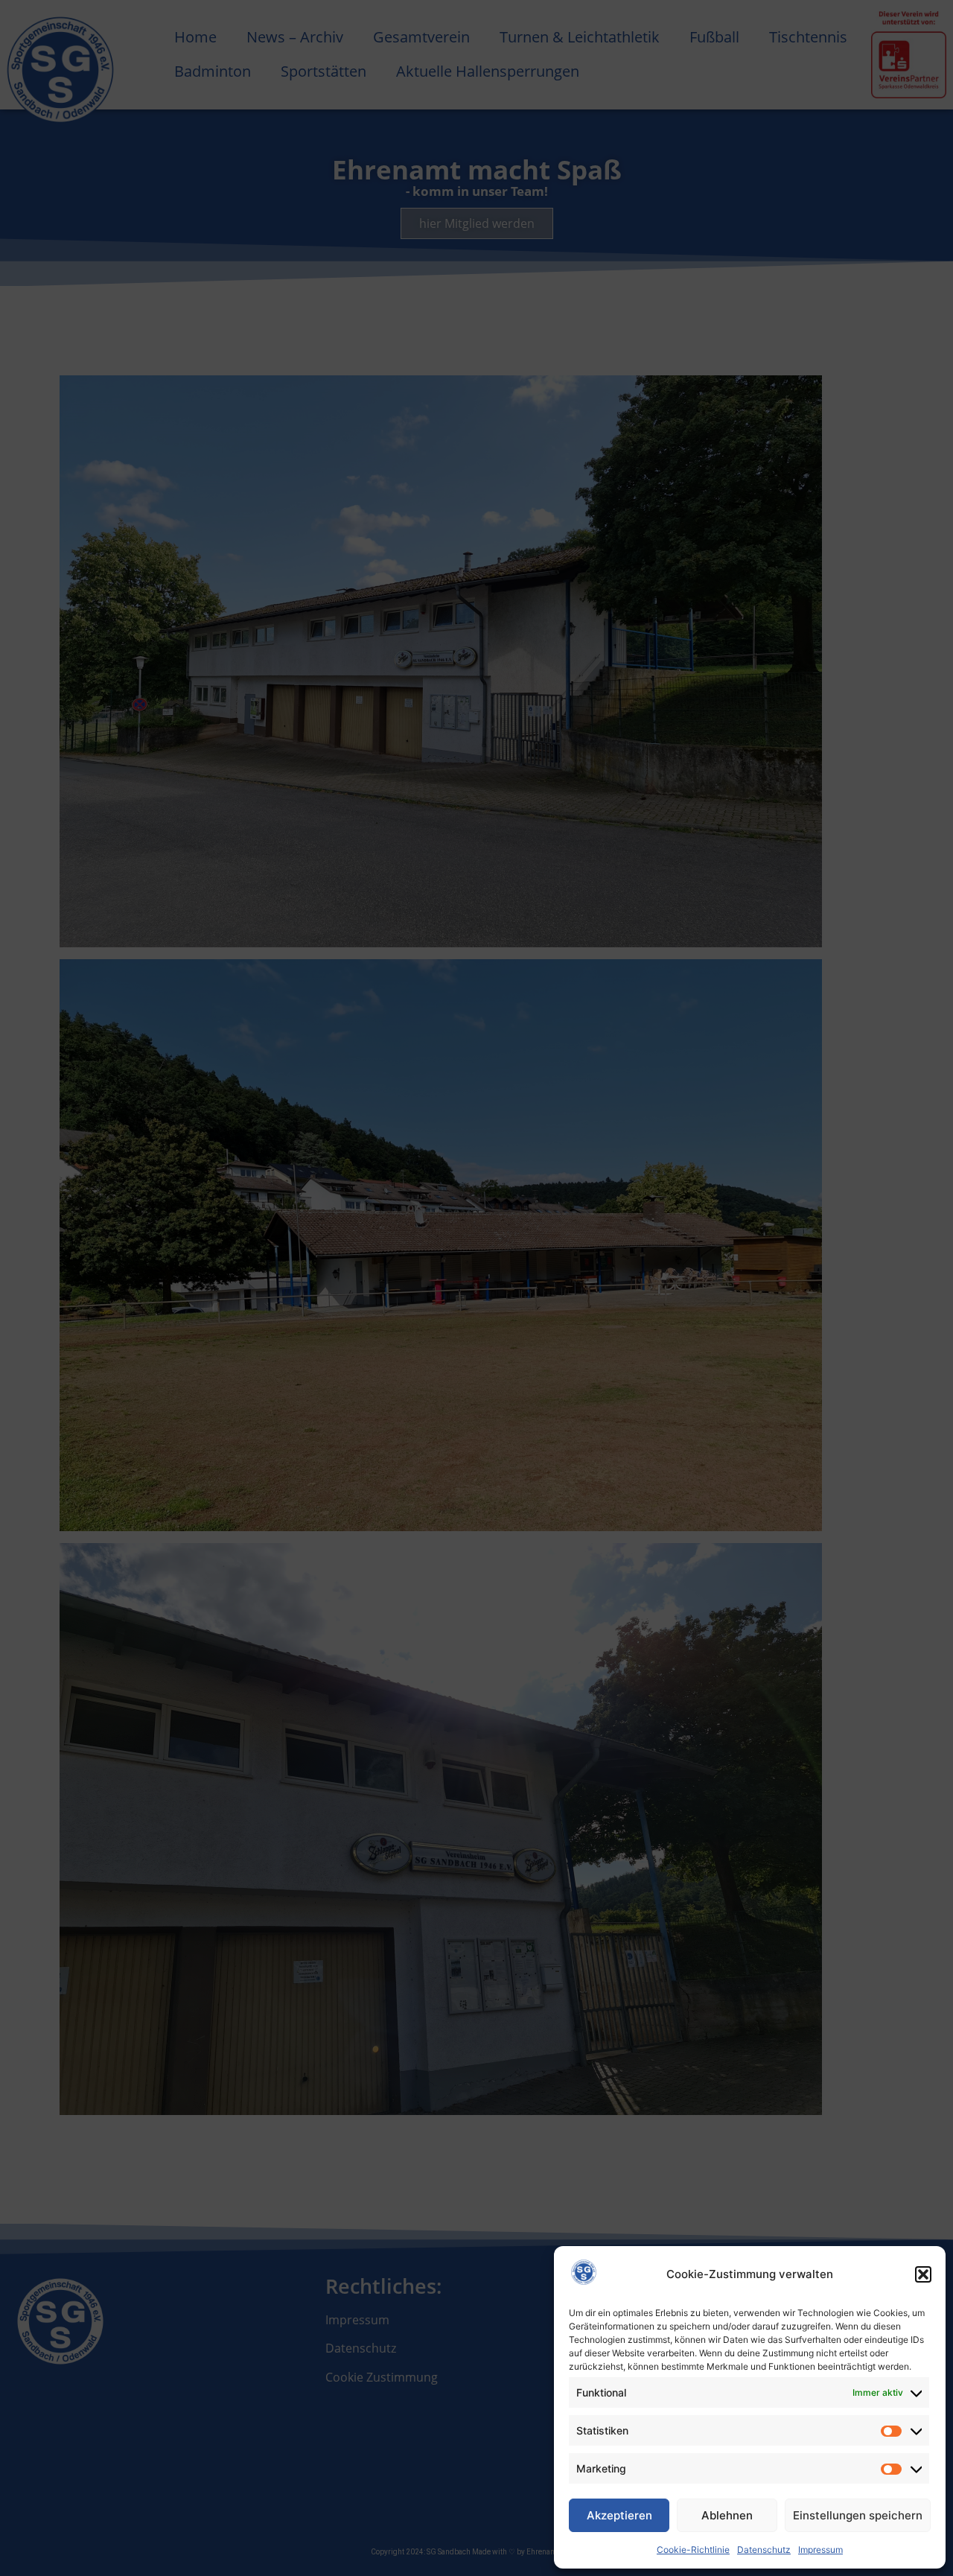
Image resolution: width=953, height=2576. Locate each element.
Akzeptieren (619, 2515)
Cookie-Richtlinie (693, 2550)
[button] (923, 2274)
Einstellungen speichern (858, 2515)
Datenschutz (764, 2550)
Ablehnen (727, 2515)
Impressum (820, 2550)
